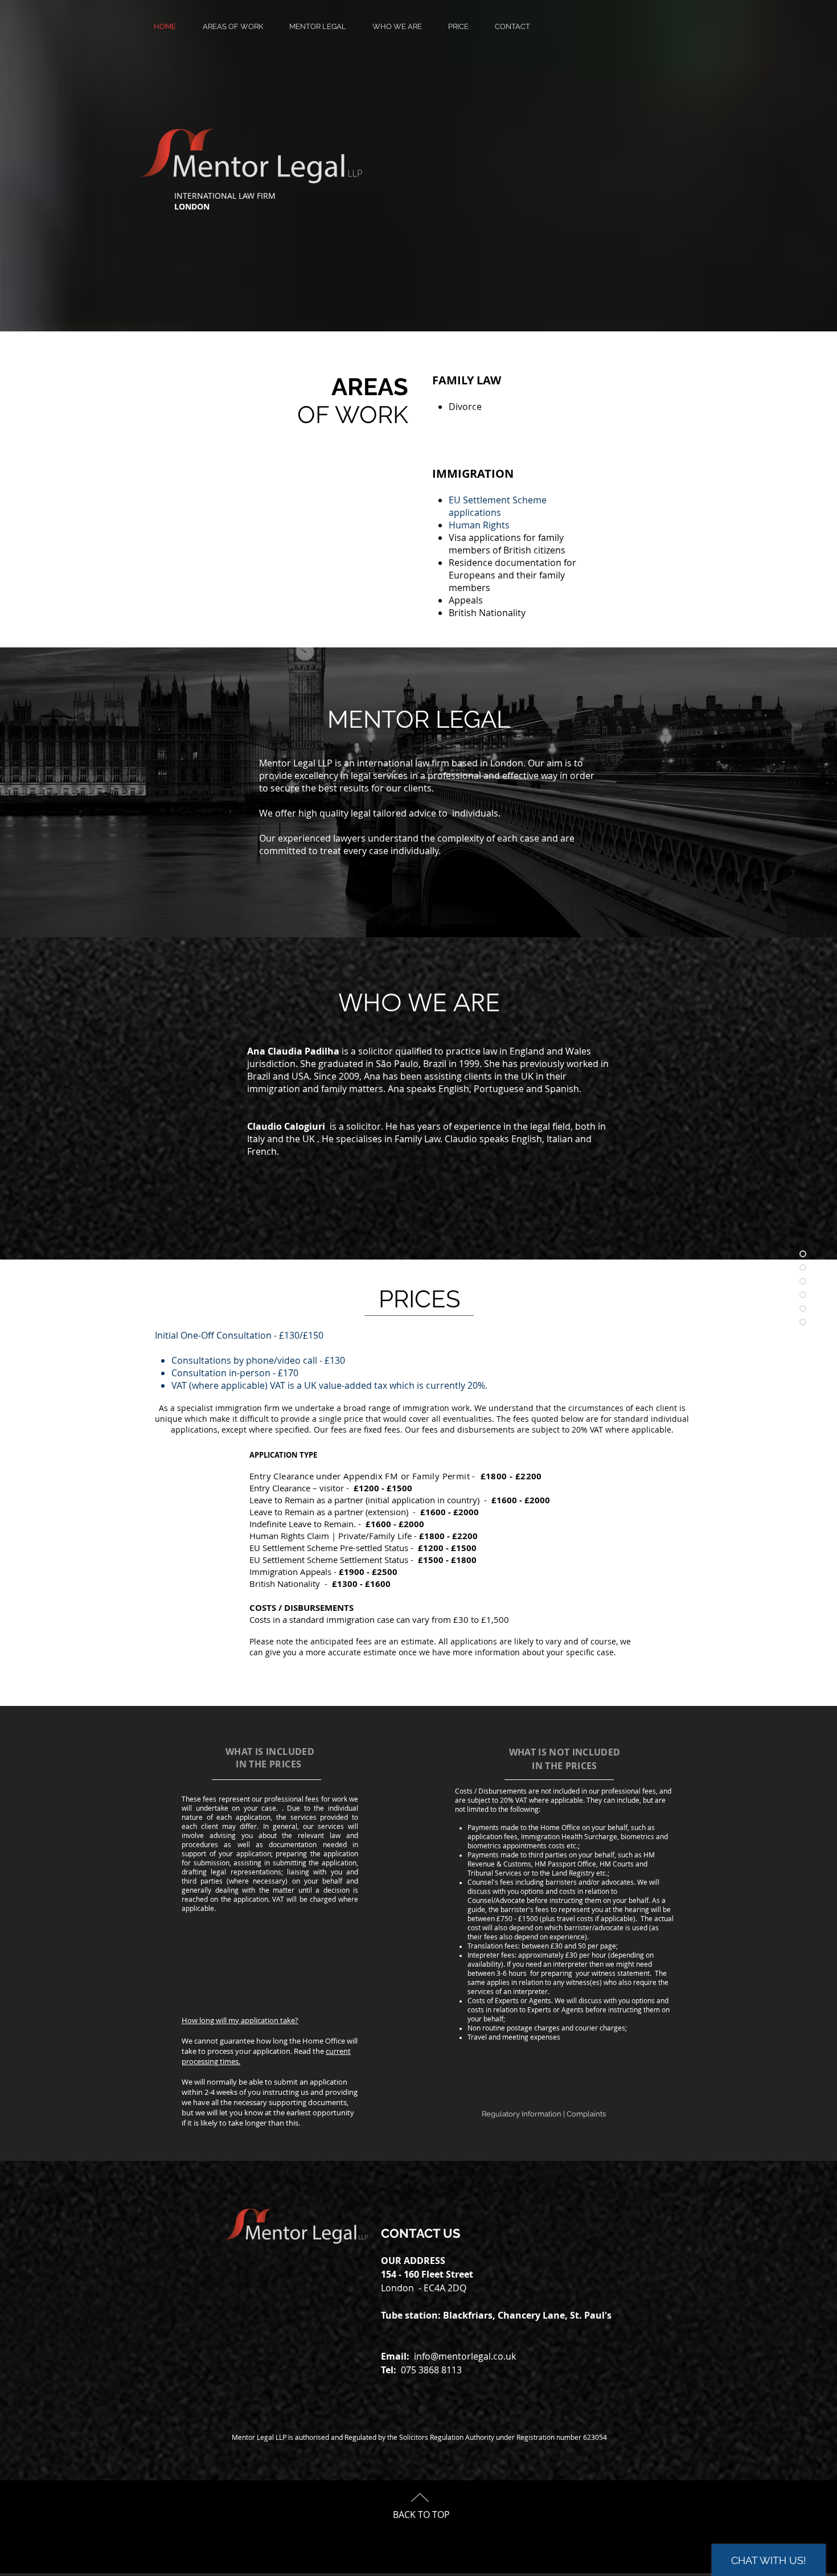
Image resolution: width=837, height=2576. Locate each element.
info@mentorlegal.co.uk (465, 2356)
